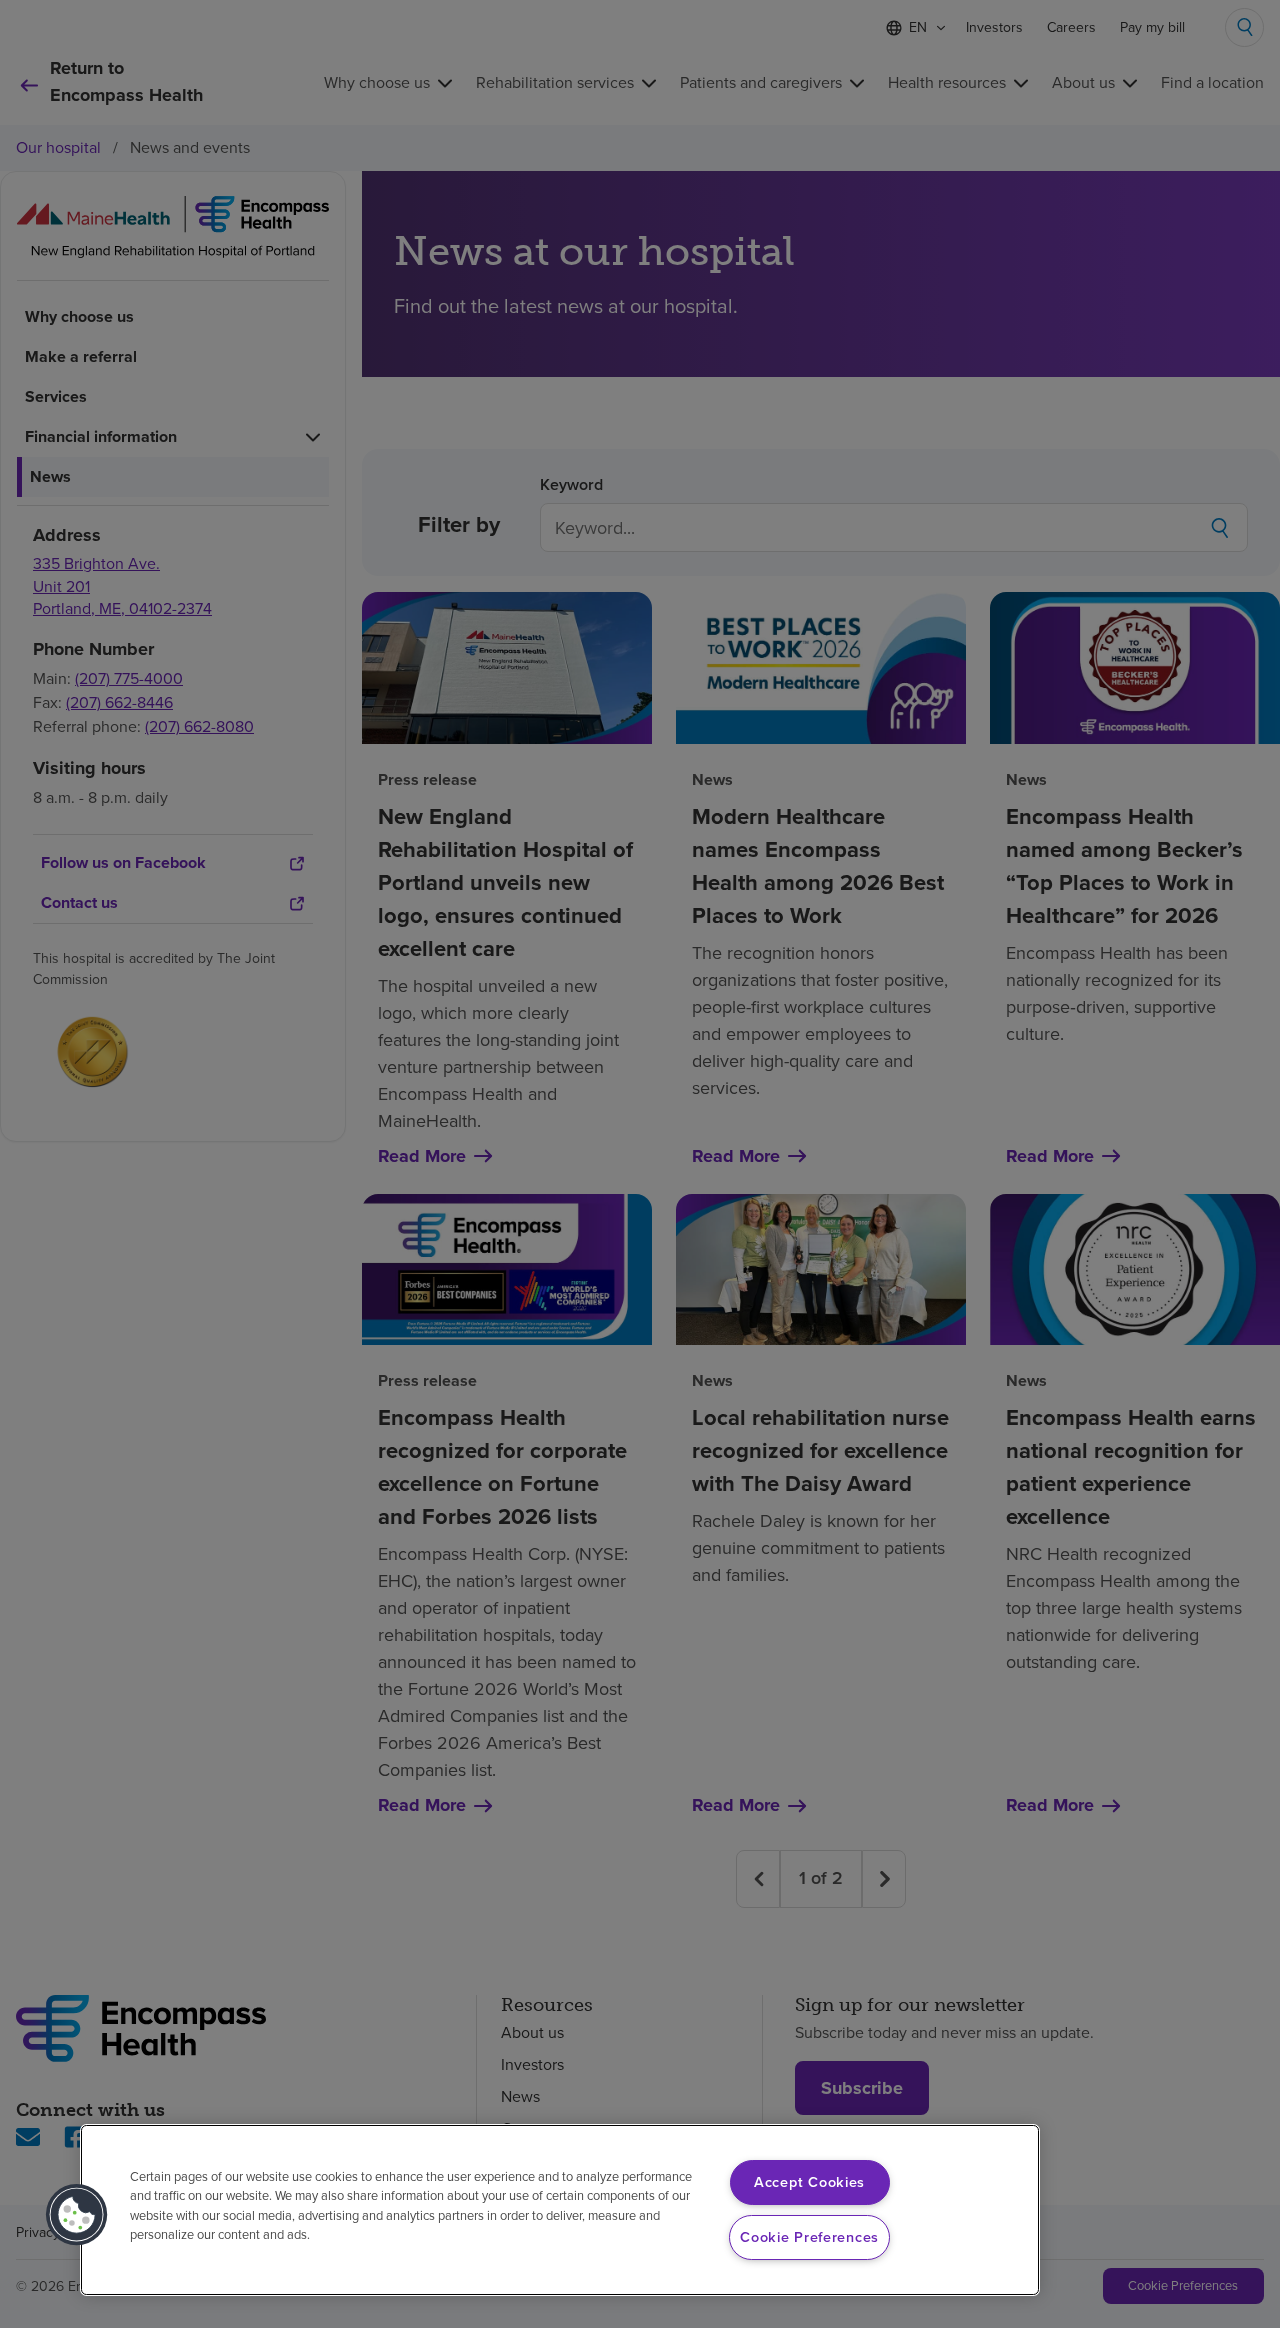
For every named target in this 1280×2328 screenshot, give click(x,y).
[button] (77, 2215)
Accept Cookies (809, 2182)
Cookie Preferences (809, 2237)
